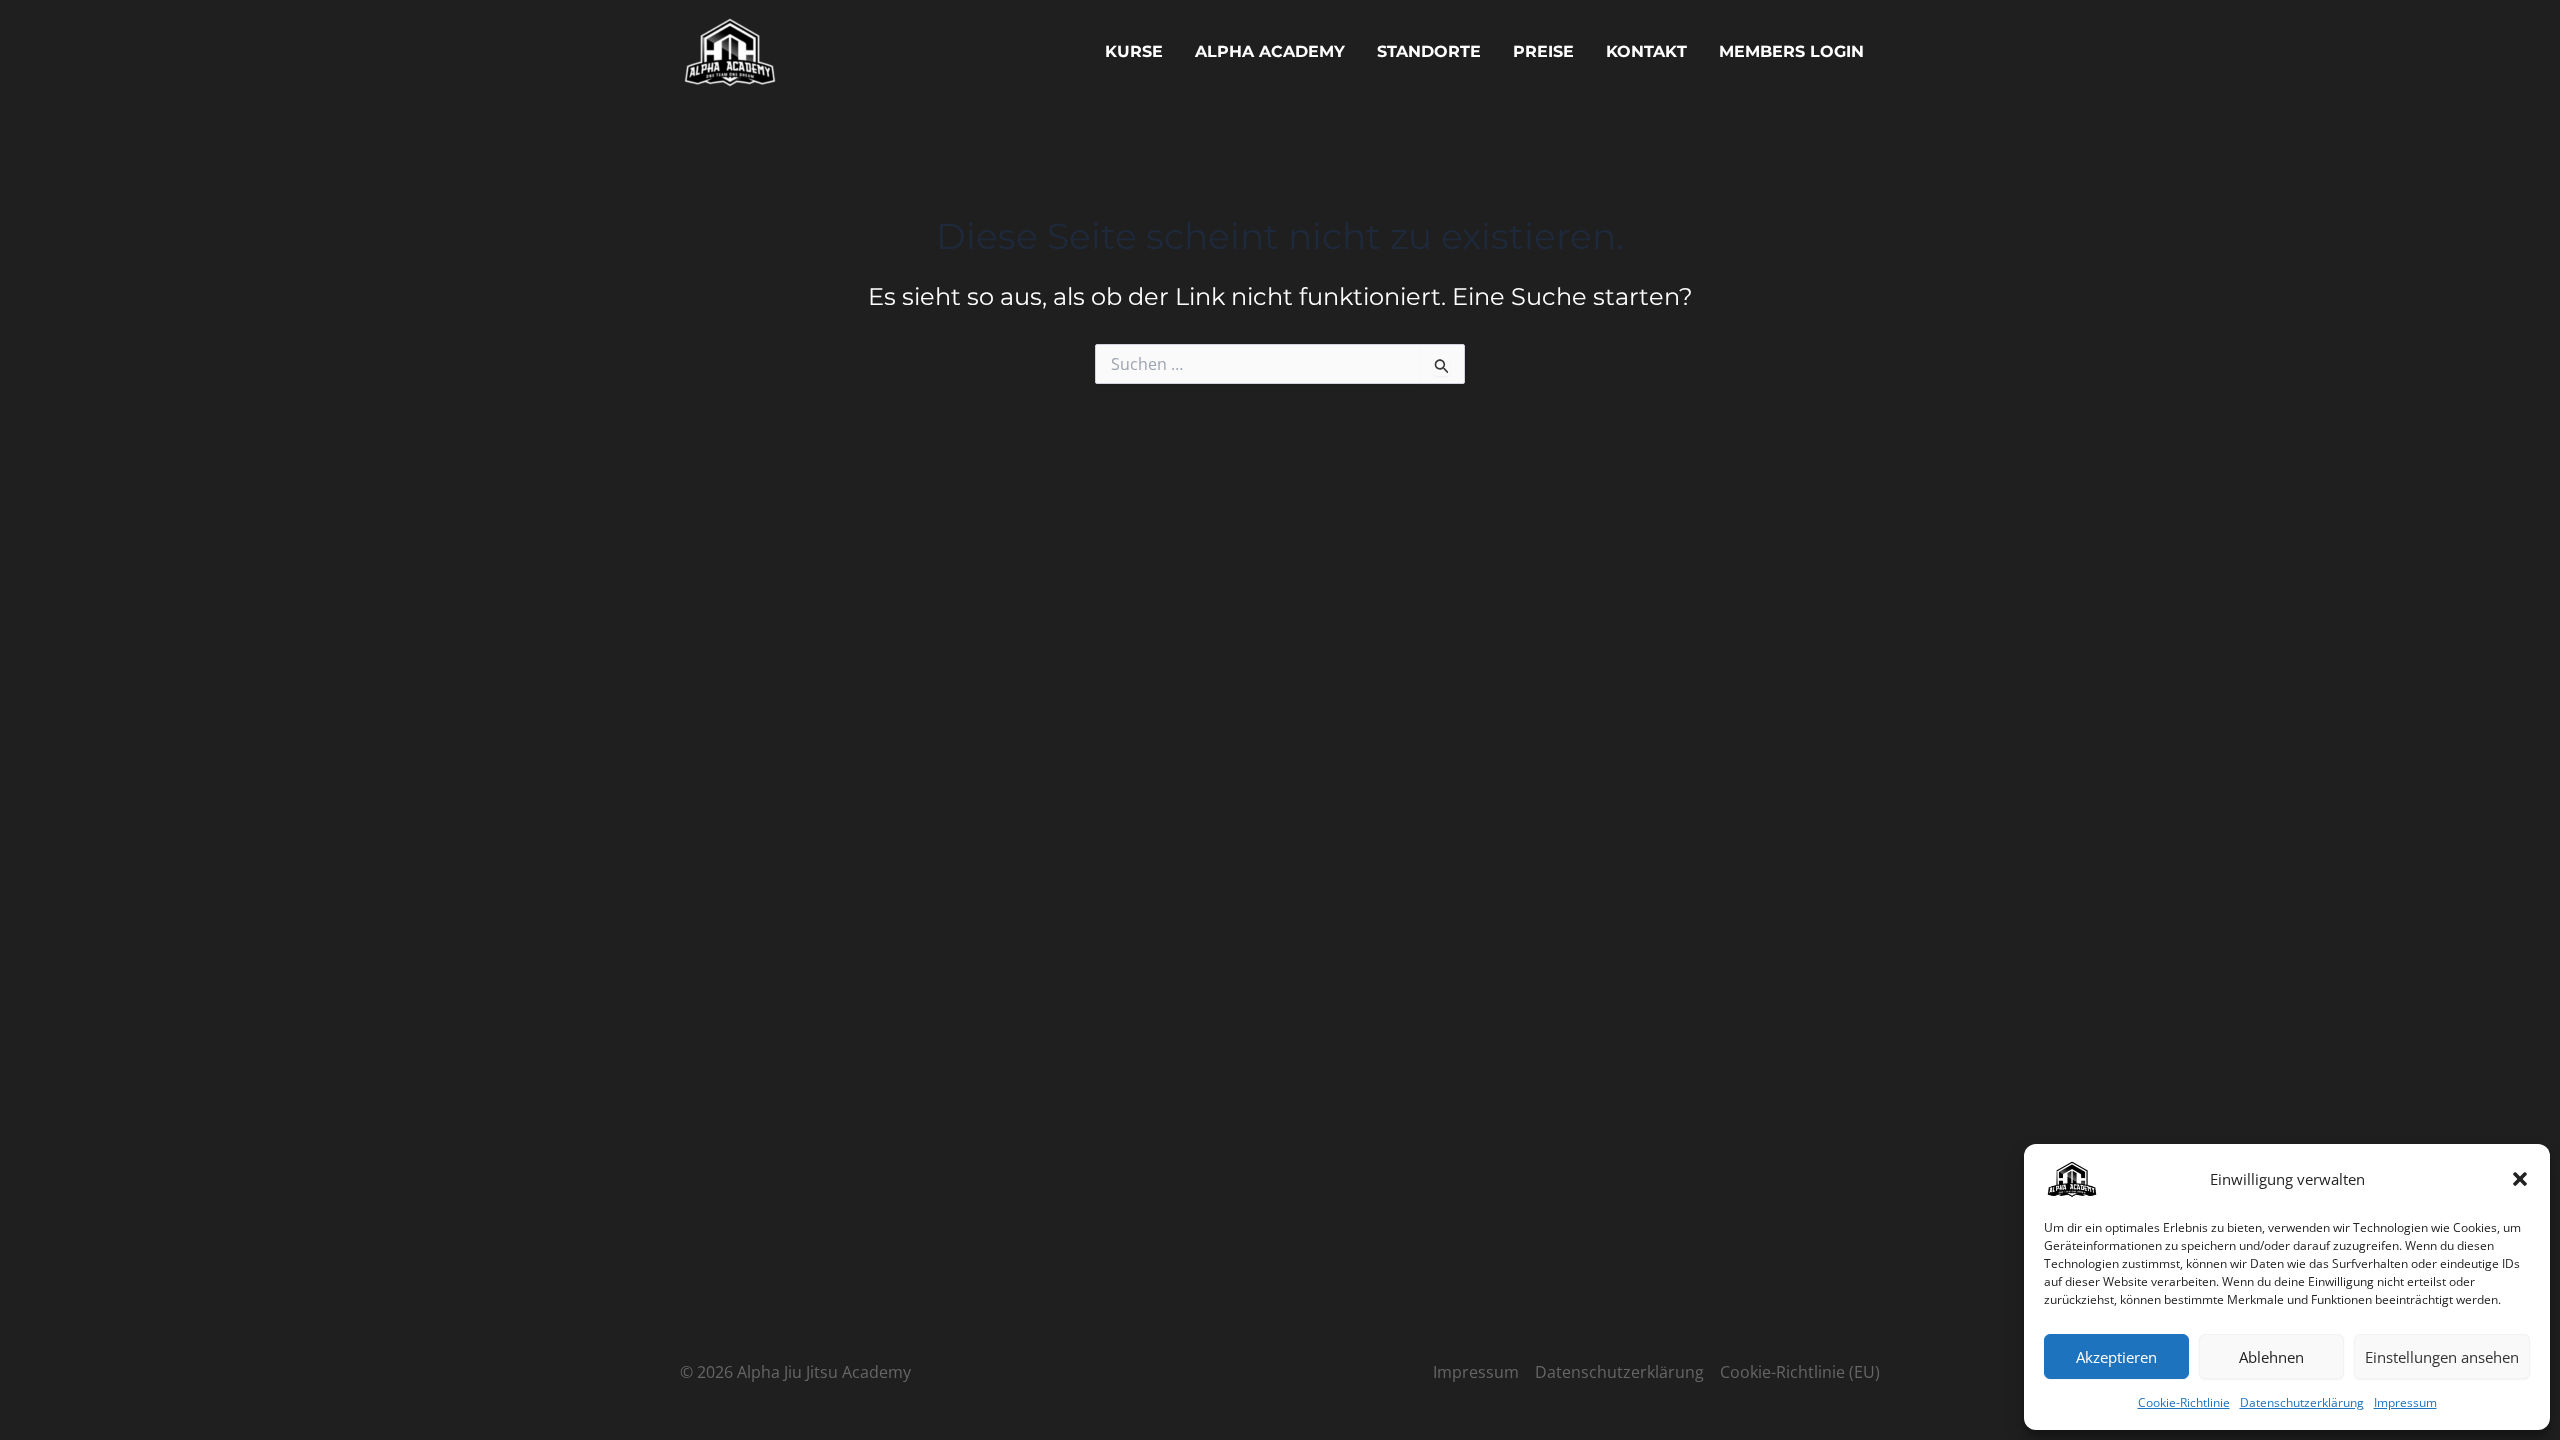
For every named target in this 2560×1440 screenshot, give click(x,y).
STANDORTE (1429, 51)
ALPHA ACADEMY (1270, 51)
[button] (2520, 1179)
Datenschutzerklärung (2302, 1402)
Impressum (2405, 1402)
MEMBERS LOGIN (1791, 51)
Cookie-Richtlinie (2184, 1402)
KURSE (1134, 51)
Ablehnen (2271, 1357)
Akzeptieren (2116, 1357)
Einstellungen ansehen (2442, 1357)
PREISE (1543, 51)
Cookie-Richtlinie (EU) (1800, 1372)
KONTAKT (1646, 51)
